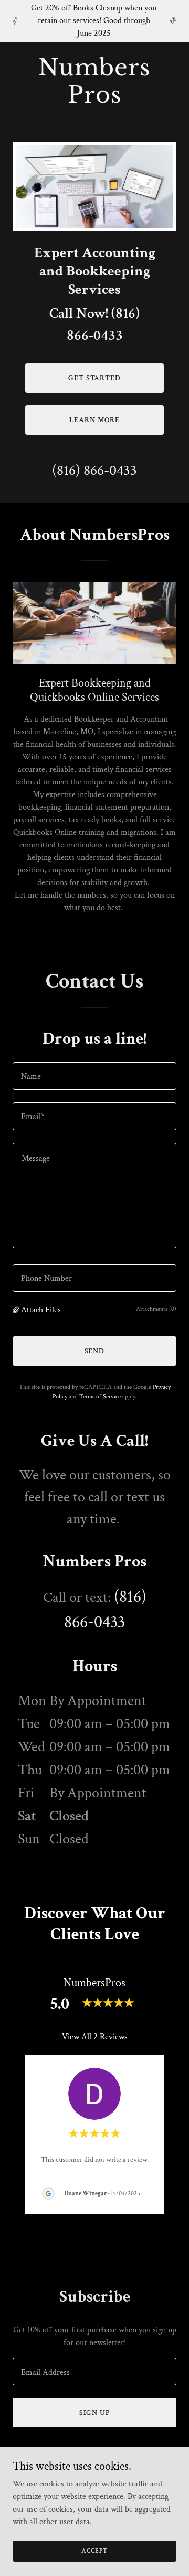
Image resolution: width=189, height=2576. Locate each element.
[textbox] (94, 1076)
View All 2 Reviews (95, 2037)
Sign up (94, 2413)
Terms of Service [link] (100, 1396)
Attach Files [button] (41, 1310)
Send (95, 1351)
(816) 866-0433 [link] (94, 471)
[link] (94, 100)
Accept (94, 2551)
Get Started (95, 378)
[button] (17, 1310)
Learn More (94, 420)
